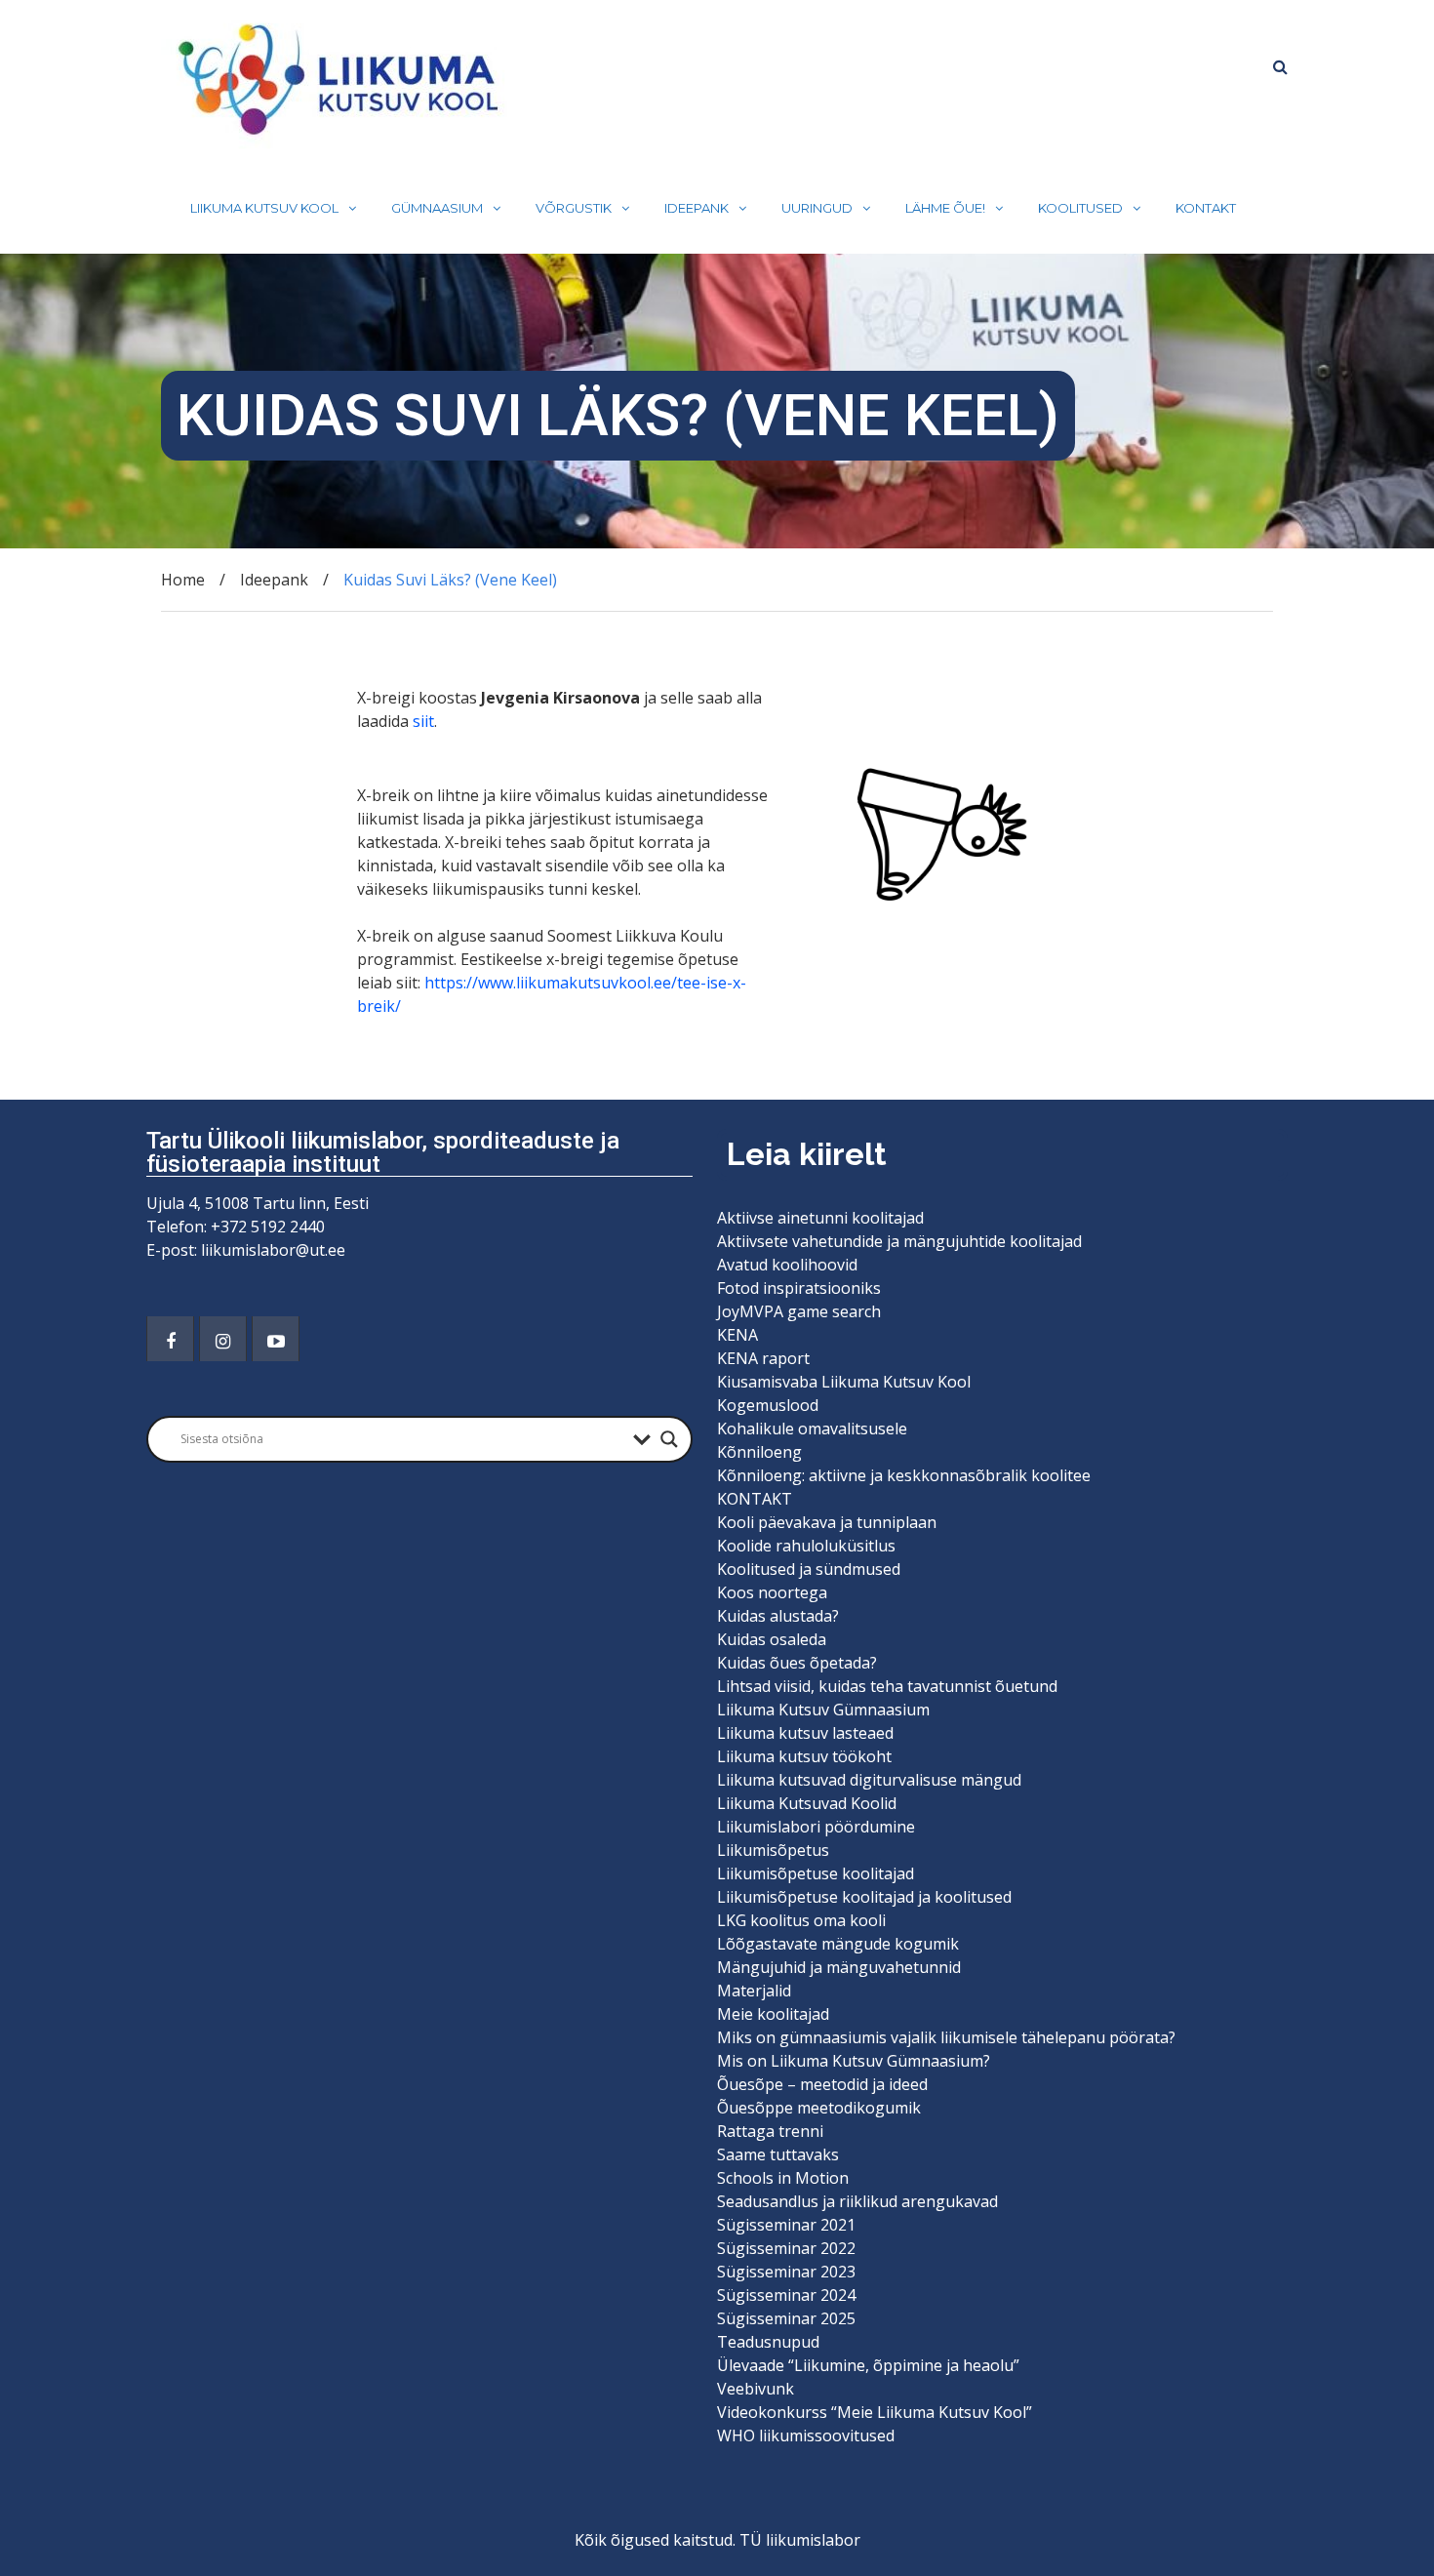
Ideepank (697, 208)
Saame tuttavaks (778, 2154)
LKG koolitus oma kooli (801, 1920)
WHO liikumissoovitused (806, 2435)
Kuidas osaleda (772, 1639)
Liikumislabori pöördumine (816, 1827)
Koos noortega (772, 1592)
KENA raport (763, 1358)
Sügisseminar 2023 (786, 2272)
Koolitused (1080, 208)
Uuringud (817, 208)
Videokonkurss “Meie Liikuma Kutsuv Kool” (875, 2412)
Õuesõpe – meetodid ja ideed (822, 2084)
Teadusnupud (768, 2342)
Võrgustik (574, 208)
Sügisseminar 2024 (786, 2295)
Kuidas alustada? (778, 1616)
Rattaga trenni (770, 2131)
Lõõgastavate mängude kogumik (838, 1944)
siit (423, 721)
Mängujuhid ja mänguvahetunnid (839, 1967)
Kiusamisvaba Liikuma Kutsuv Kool (844, 1382)
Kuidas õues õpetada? (797, 1663)
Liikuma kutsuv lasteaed (805, 1733)
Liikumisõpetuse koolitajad (816, 1873)
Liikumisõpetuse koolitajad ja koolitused (864, 1897)
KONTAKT (1206, 208)
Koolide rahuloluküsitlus (806, 1546)
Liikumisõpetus (773, 1850)
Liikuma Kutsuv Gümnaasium (823, 1710)
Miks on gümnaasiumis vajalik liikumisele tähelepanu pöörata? (948, 2037)
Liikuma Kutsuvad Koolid (807, 1803)
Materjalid (754, 1991)
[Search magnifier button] (669, 1439)
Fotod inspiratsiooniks (799, 1288)
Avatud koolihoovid (787, 1265)
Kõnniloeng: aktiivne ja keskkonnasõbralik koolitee (904, 1475)
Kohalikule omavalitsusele (812, 1429)
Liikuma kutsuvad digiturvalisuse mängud (869, 1780)
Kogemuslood (768, 1405)
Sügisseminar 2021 (786, 2225)
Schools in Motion (783, 2178)
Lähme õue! (945, 208)
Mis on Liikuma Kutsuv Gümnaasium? (854, 2061)
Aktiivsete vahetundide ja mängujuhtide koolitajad (899, 1241)
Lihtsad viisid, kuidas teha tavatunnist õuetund (887, 1686)
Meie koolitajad (773, 2014)
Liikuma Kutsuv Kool (264, 208)
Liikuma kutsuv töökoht (804, 1756)
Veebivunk (756, 2389)
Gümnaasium (437, 208)
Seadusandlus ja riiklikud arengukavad (857, 2201)
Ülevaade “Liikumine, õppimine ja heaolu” (868, 2365)
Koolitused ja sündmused (809, 1569)
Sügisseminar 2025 (786, 2318)
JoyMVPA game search (799, 1311)
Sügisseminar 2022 (786, 2248)
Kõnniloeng (759, 1452)
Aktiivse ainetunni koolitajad (820, 1218)
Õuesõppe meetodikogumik (819, 2108)
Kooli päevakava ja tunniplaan (827, 1522)
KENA (737, 1335)
